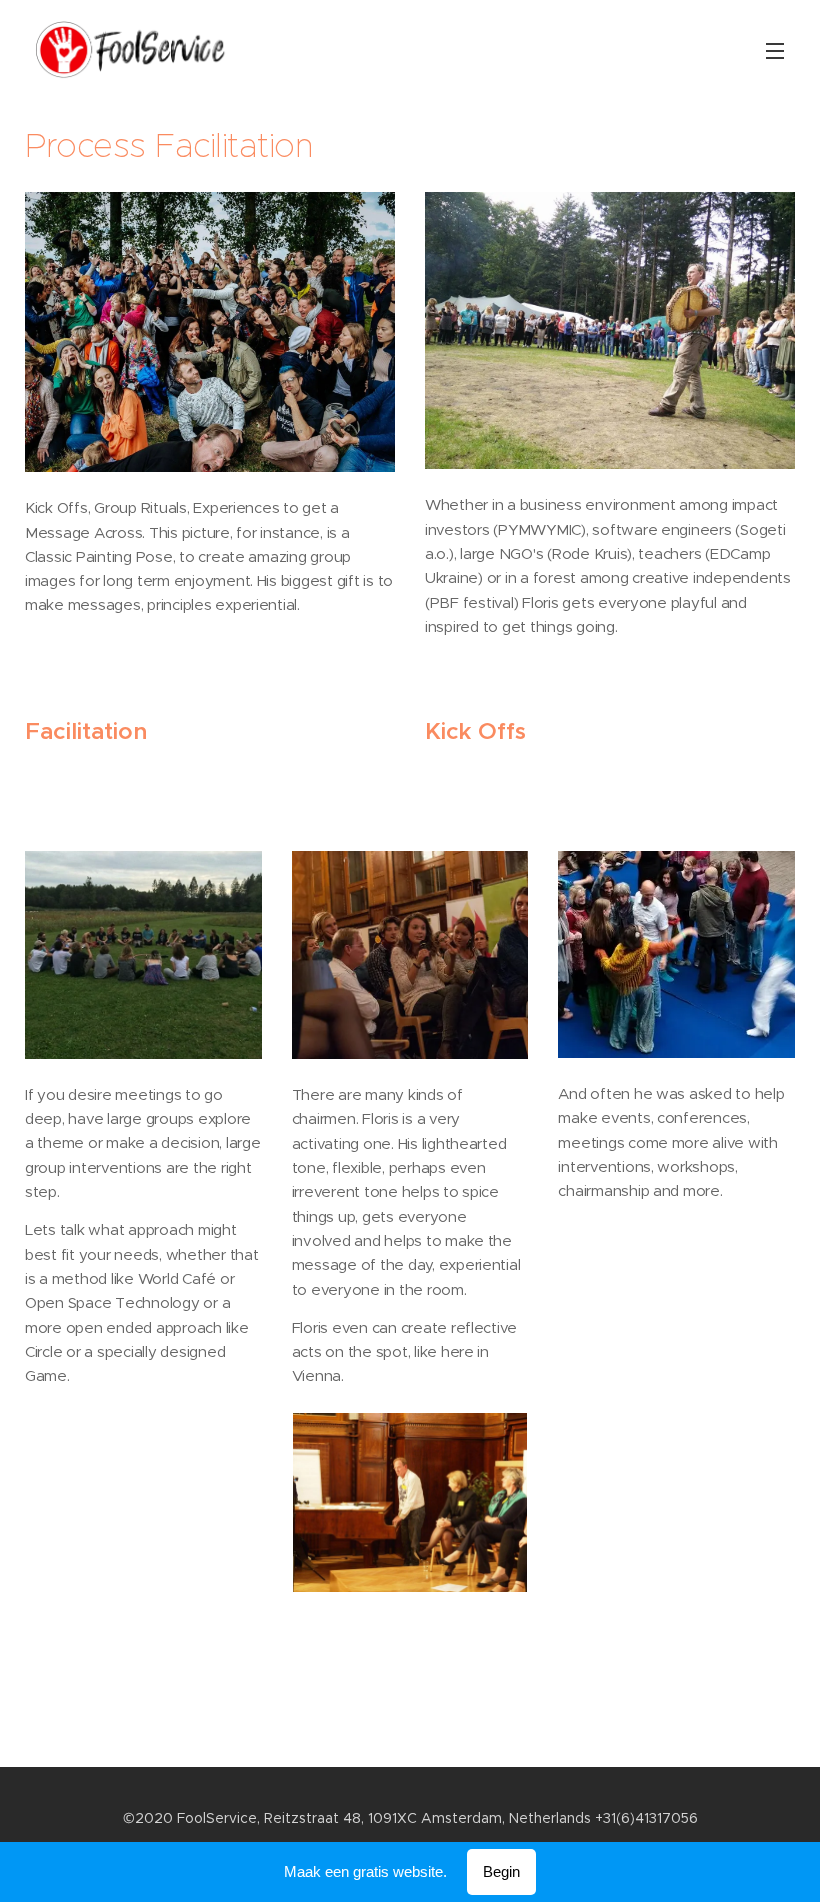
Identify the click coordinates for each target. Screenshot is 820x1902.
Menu (775, 50)
